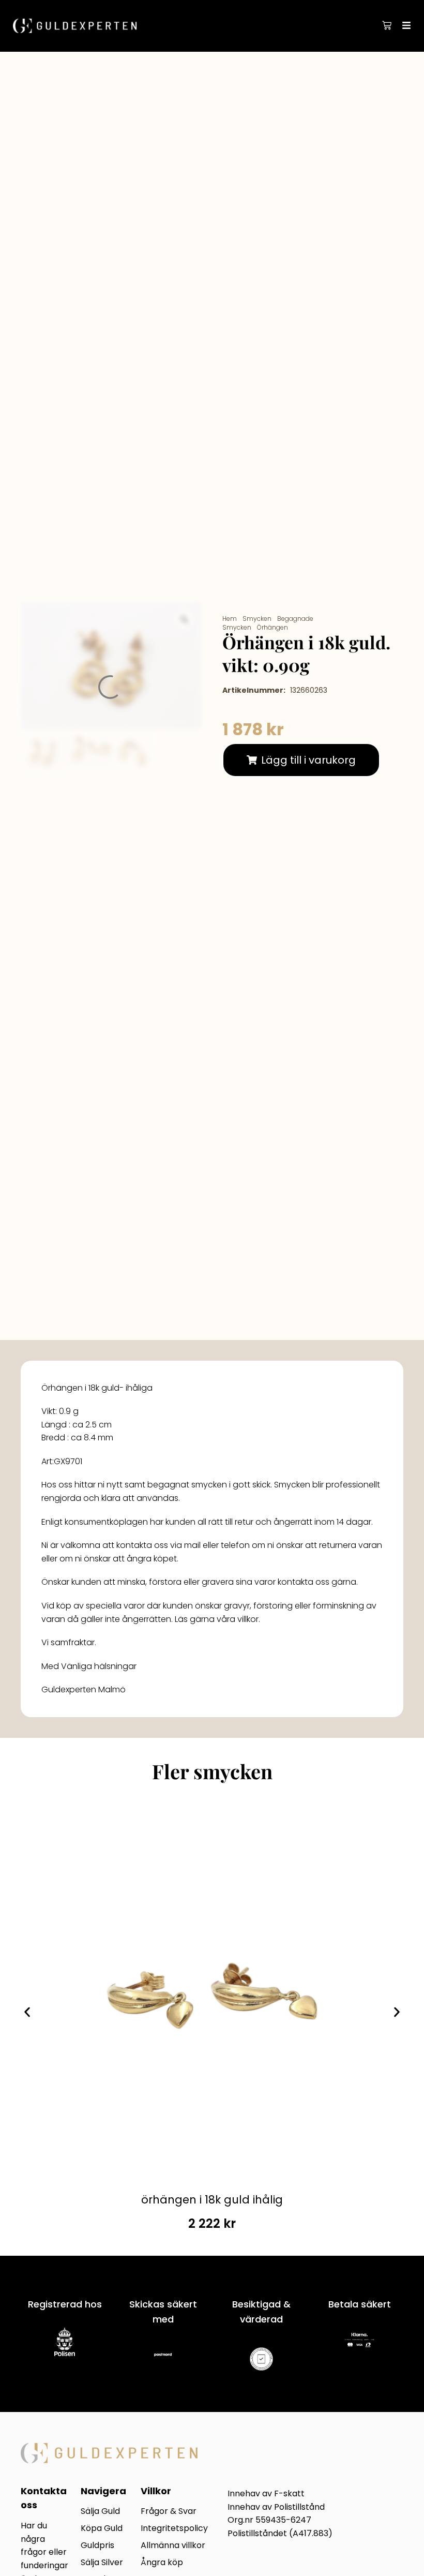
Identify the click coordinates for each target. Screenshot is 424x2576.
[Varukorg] (387, 25)
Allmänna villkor (173, 2546)
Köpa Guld (102, 2529)
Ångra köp (162, 2563)
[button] (301, 760)
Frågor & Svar (169, 2512)
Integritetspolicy (174, 2529)
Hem (230, 619)
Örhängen (272, 627)
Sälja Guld (100, 2512)
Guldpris (97, 2546)
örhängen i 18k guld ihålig (212, 2200)
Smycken (257, 619)
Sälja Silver (102, 2563)
